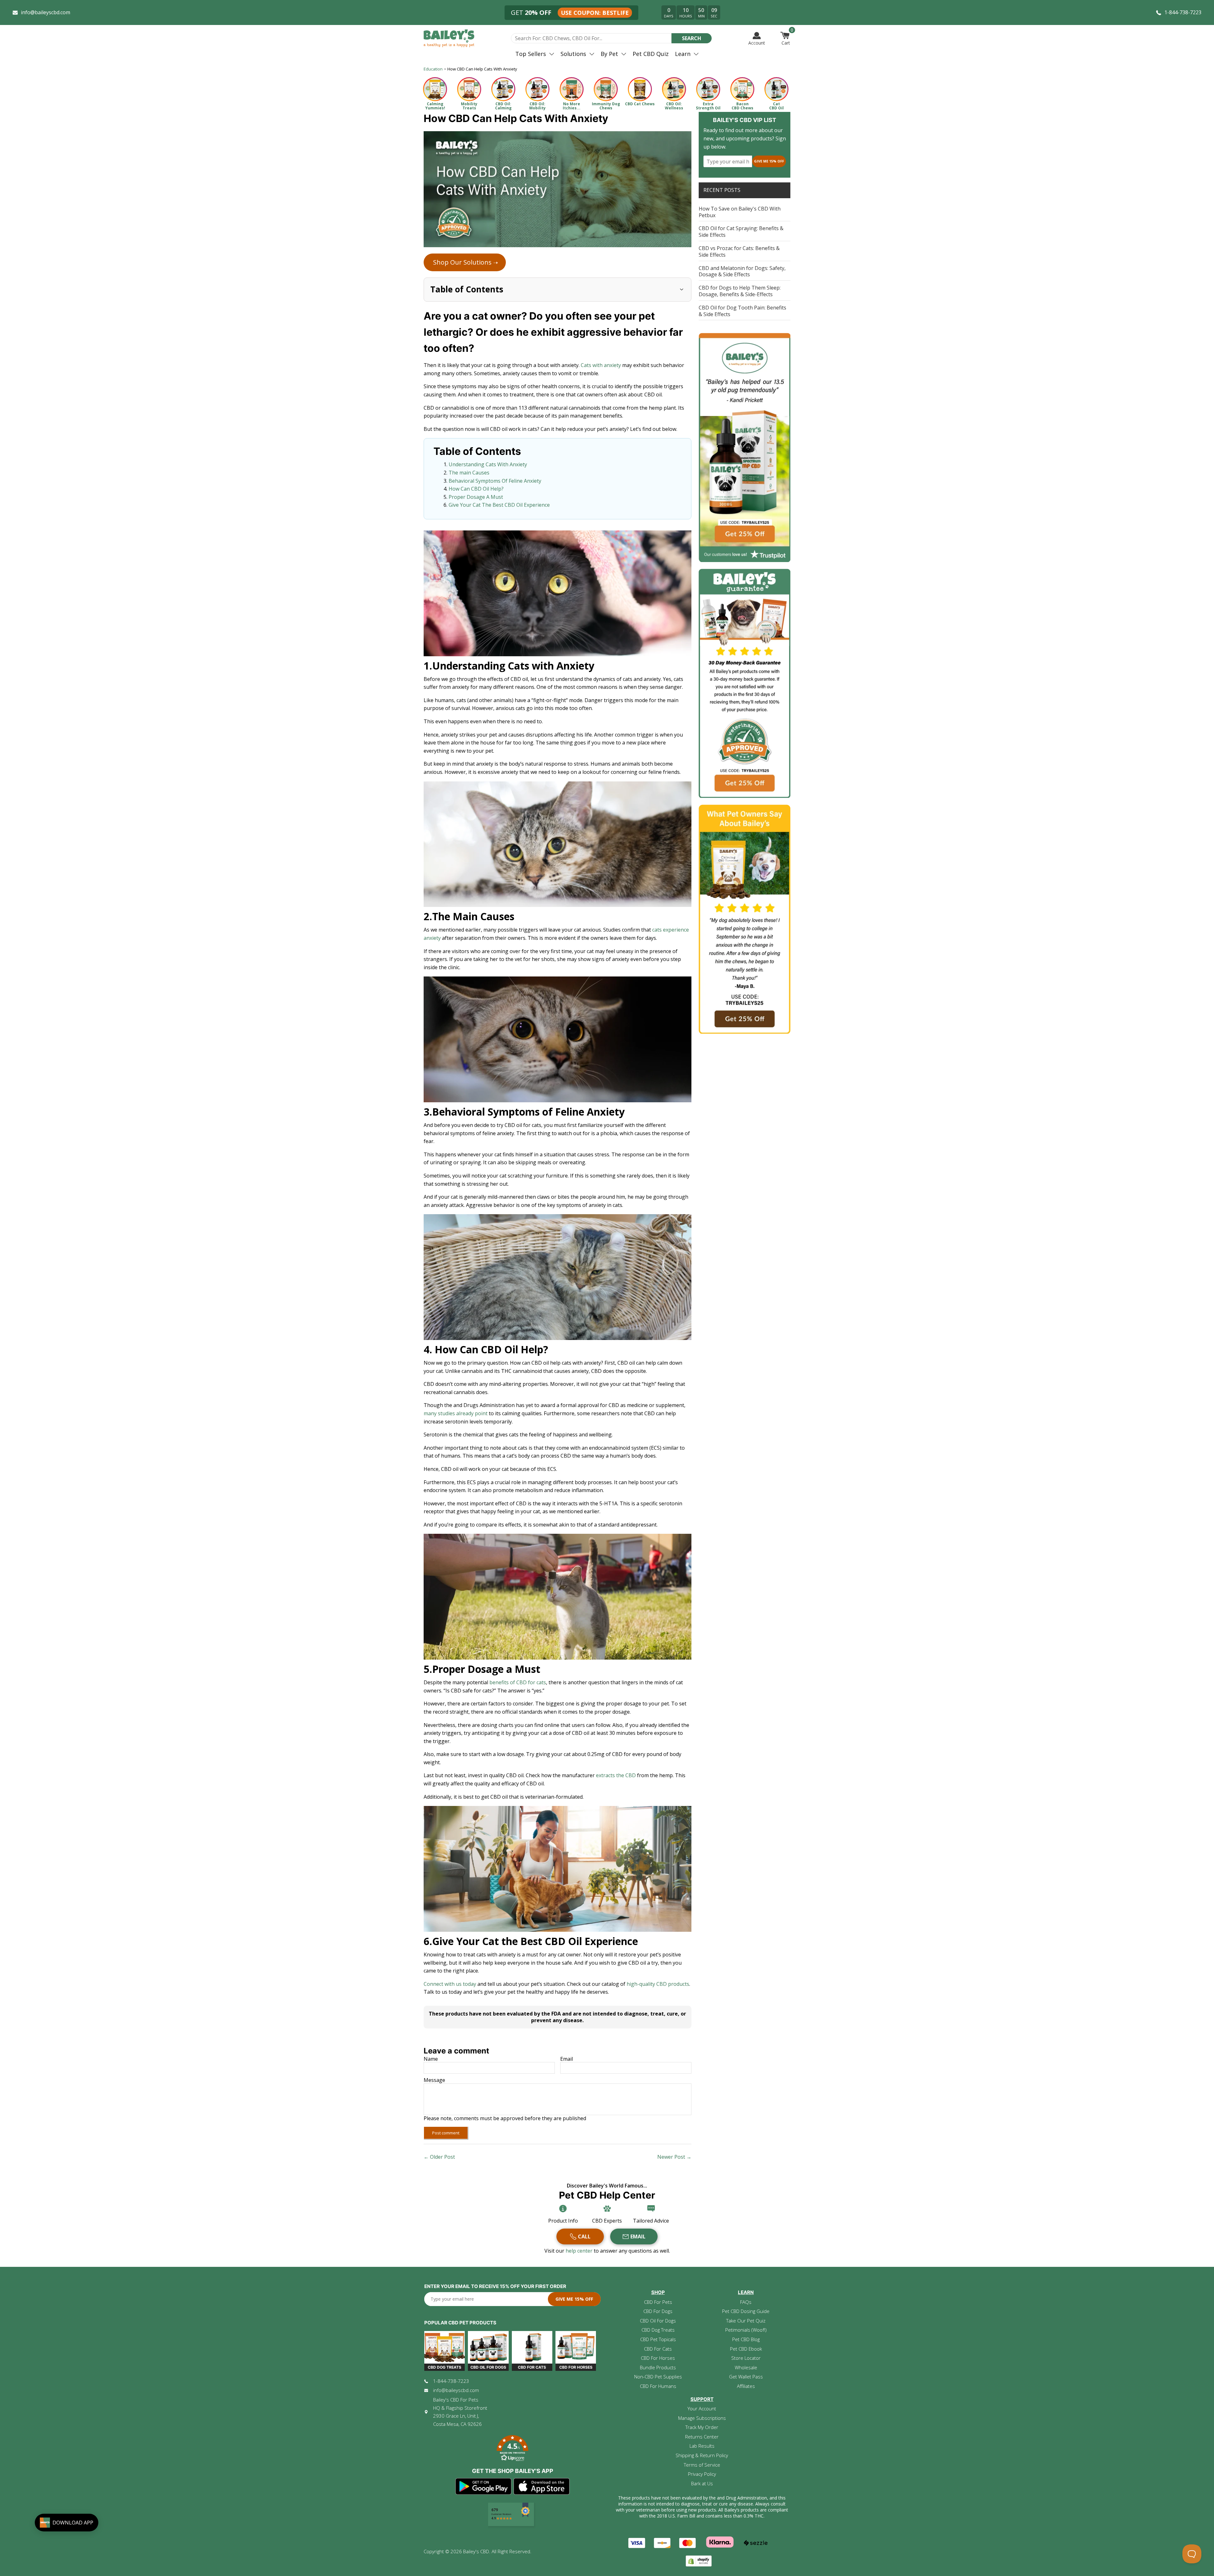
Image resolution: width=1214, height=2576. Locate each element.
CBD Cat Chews (640, 104)
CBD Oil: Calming (503, 106)
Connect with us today (450, 1984)
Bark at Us (702, 2483)
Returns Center (702, 2437)
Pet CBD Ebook (746, 2349)
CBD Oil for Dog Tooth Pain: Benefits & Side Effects (742, 311)
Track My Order (702, 2427)
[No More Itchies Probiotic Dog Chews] (572, 89)
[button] (512, 2449)
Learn (683, 54)
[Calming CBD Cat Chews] (640, 89)
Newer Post (671, 2157)
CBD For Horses (658, 2358)
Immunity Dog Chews (606, 106)
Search (692, 38)
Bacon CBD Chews (742, 106)
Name (431, 2059)
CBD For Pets (658, 2302)
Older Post (442, 2157)
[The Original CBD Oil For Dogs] (674, 89)
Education (433, 69)
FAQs (746, 2302)
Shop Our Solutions (466, 262)
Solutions (573, 54)
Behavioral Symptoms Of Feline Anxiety (495, 481)
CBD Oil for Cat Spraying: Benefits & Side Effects (741, 232)
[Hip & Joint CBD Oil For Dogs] (537, 89)
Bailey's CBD (476, 2551)
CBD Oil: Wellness (674, 106)
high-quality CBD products (658, 1984)
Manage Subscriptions (702, 2418)
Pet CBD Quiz (651, 54)
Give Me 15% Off (769, 161)
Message (434, 2080)
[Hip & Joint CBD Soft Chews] (469, 89)
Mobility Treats (469, 106)
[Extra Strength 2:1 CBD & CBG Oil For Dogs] (708, 89)
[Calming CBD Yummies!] (435, 89)
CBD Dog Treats (658, 2330)
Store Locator (746, 2358)
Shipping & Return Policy (702, 2455)
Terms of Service (702, 2465)
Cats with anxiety (601, 365)
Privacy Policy (702, 2474)
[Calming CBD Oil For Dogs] (503, 89)
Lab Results (702, 2446)
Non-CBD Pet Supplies (658, 2377)
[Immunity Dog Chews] (606, 89)
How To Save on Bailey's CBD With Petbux (740, 212)
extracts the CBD (616, 1775)
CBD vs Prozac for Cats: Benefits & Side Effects (739, 251)
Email (567, 2059)
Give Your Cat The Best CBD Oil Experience (499, 505)
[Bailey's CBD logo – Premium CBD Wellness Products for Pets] (449, 38)
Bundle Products (658, 2367)
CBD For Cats (658, 2349)
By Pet (609, 54)
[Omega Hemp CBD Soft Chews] (742, 89)
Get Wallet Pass (746, 2377)
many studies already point (456, 1413)
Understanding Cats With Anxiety (488, 464)
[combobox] (591, 38)
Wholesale (746, 2367)
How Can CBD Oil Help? (476, 489)
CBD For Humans (658, 2386)
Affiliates (746, 2386)
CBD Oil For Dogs (658, 2321)
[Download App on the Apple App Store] (542, 2487)
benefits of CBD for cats (518, 1682)
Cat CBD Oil (776, 106)
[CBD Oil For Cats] (776, 89)
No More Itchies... (572, 106)
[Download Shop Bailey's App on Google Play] (484, 2487)
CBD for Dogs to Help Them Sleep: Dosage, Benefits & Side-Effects (740, 291)
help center (580, 2251)
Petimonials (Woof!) (746, 2330)
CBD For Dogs (658, 2311)
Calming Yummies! (435, 106)
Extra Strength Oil (708, 106)
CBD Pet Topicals (658, 2339)
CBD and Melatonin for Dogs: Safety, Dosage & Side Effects (742, 271)
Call (584, 2236)
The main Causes (469, 473)
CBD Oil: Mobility (537, 106)
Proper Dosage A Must (476, 497)
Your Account (702, 2408)
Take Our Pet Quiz (746, 2321)
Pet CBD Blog (746, 2339)
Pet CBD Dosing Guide (746, 2311)
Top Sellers (531, 54)
